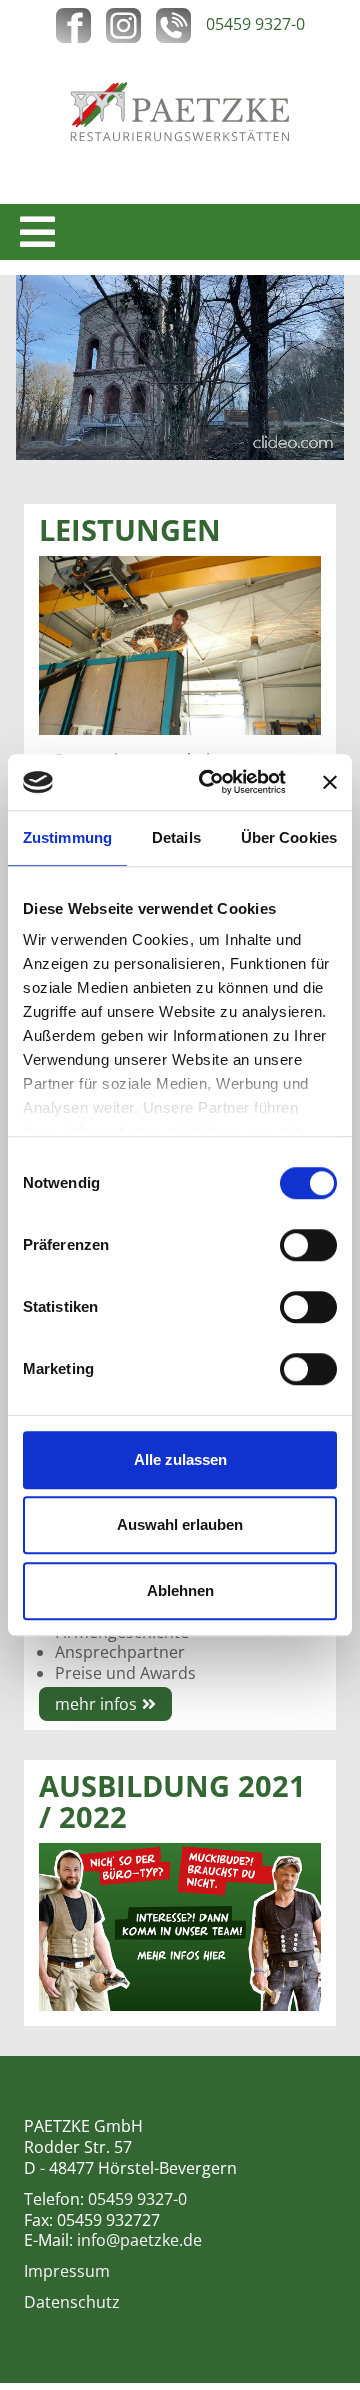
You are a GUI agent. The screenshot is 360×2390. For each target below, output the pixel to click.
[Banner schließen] (330, 782)
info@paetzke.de (139, 2240)
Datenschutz (72, 2302)
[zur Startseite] (180, 109)
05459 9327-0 (255, 24)
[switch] (308, 1245)
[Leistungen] (180, 643)
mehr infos (96, 1704)
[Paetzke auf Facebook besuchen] (81, 24)
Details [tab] (176, 837)
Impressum (67, 2271)
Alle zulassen (180, 1459)
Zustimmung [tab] (67, 837)
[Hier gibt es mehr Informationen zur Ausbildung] (180, 1926)
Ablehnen (180, 1590)
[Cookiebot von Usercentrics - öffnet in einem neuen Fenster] (211, 782)
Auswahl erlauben (180, 1524)
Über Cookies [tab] (289, 837)
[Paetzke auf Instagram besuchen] (131, 24)
